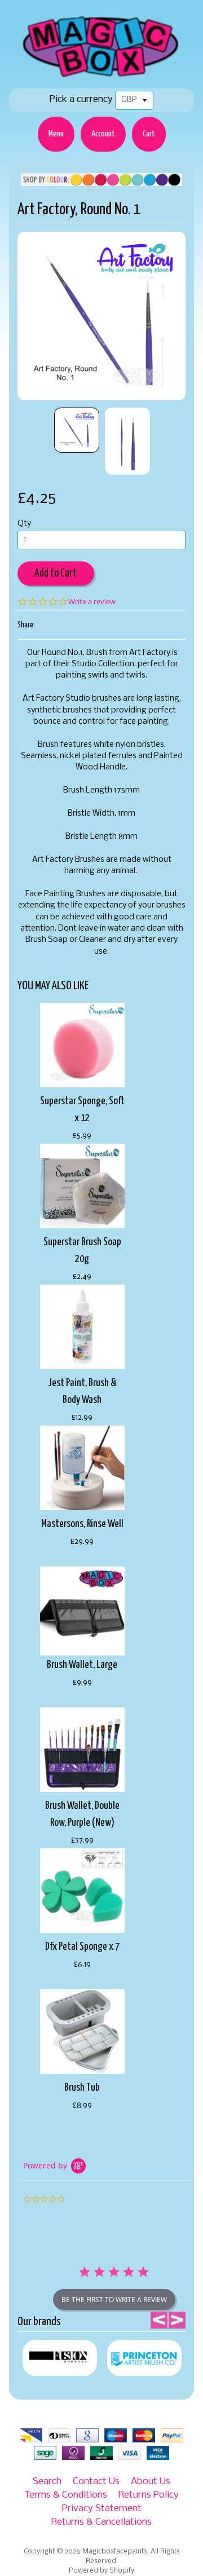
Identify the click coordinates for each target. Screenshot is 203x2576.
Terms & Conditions (66, 2495)
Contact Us (96, 2482)
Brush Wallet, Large (82, 1665)
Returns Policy (149, 2495)
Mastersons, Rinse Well (82, 1524)
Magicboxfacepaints (115, 2552)
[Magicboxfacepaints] (102, 77)
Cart (149, 134)
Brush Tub (82, 2088)
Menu (56, 134)
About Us (151, 2482)
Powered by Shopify (101, 2571)
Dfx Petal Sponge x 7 (82, 1947)
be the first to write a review (114, 2300)
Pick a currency (81, 99)
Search (47, 2482)
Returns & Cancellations (101, 2522)
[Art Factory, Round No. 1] (77, 430)
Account (103, 134)
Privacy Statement (102, 2509)
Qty (24, 524)
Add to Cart (56, 574)
